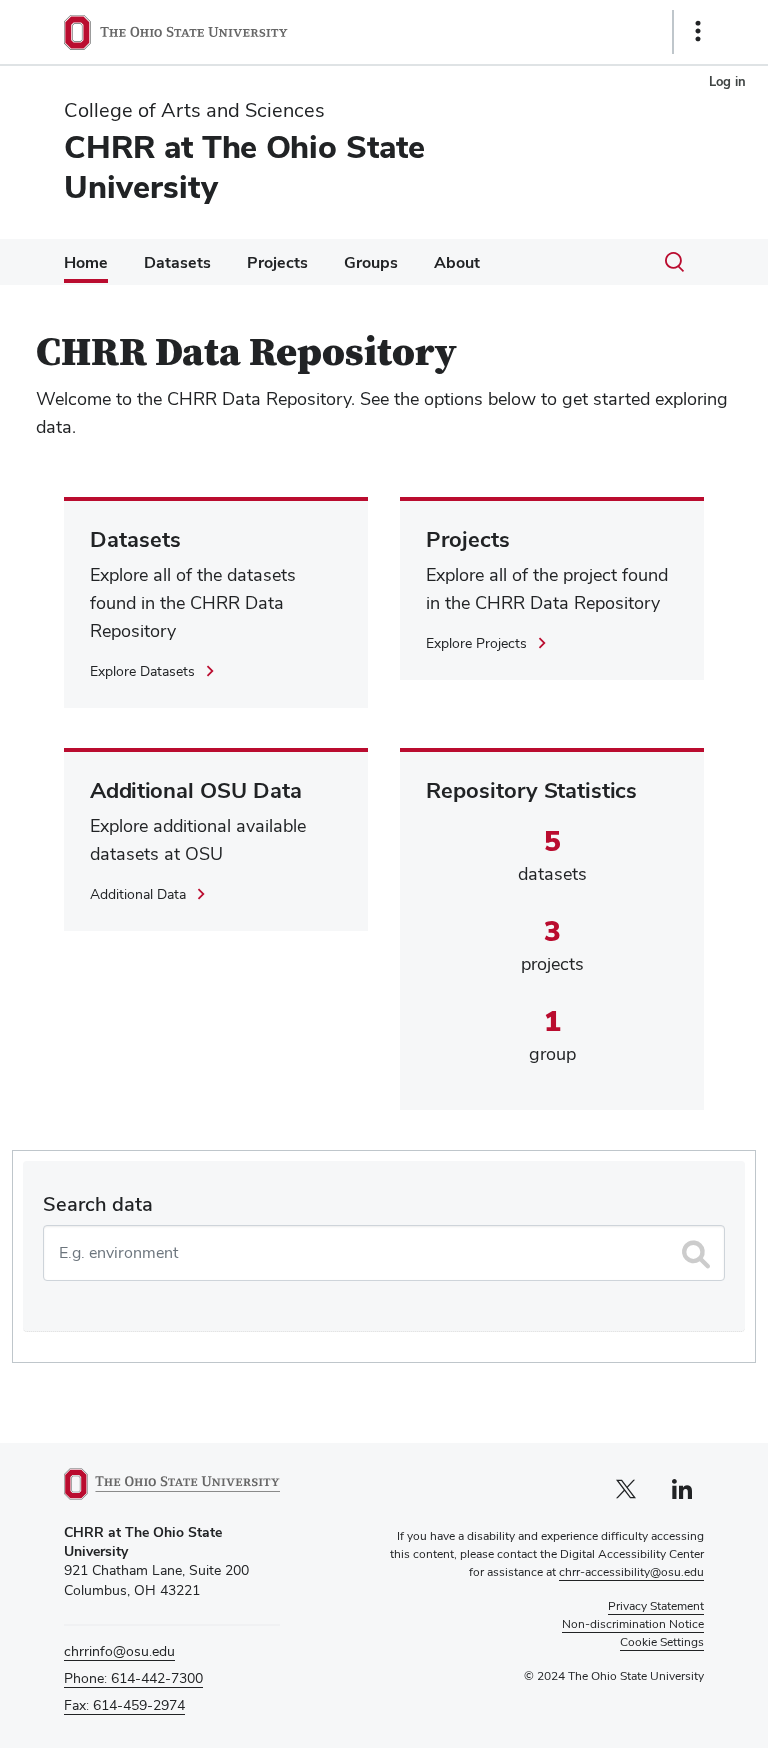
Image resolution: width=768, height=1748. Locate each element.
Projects (277, 262)
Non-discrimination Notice (633, 1624)
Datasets (177, 262)
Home (86, 262)
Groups (371, 262)
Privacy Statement (656, 1606)
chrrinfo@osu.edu (119, 1651)
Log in (727, 81)
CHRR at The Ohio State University (244, 166)
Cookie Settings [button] (662, 1642)
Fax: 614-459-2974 (124, 1705)
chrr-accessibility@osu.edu (631, 1572)
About (457, 262)
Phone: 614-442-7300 (133, 1678)
